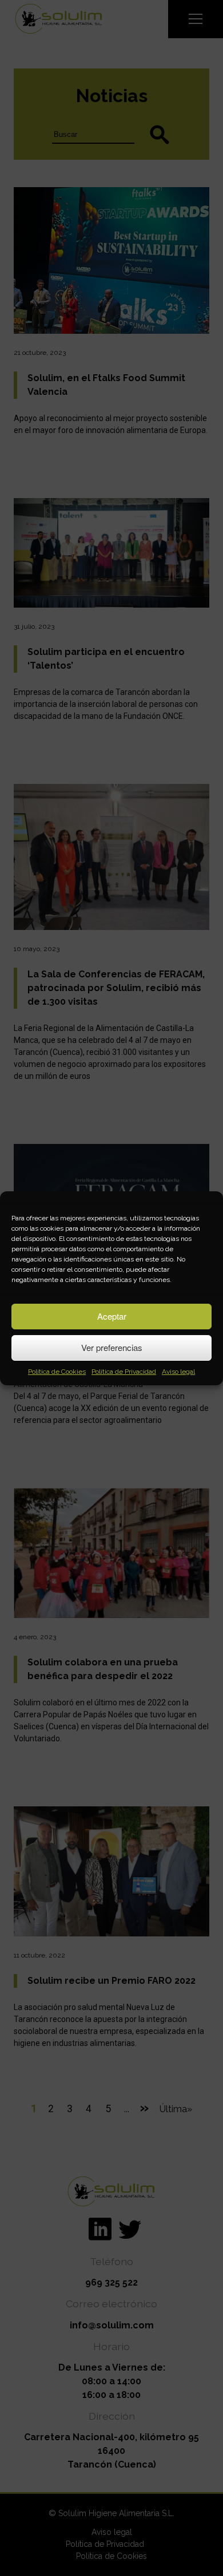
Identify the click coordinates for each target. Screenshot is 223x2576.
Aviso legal (178, 1372)
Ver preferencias (112, 1347)
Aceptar (112, 1316)
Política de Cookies (57, 1372)
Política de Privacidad (124, 1372)
